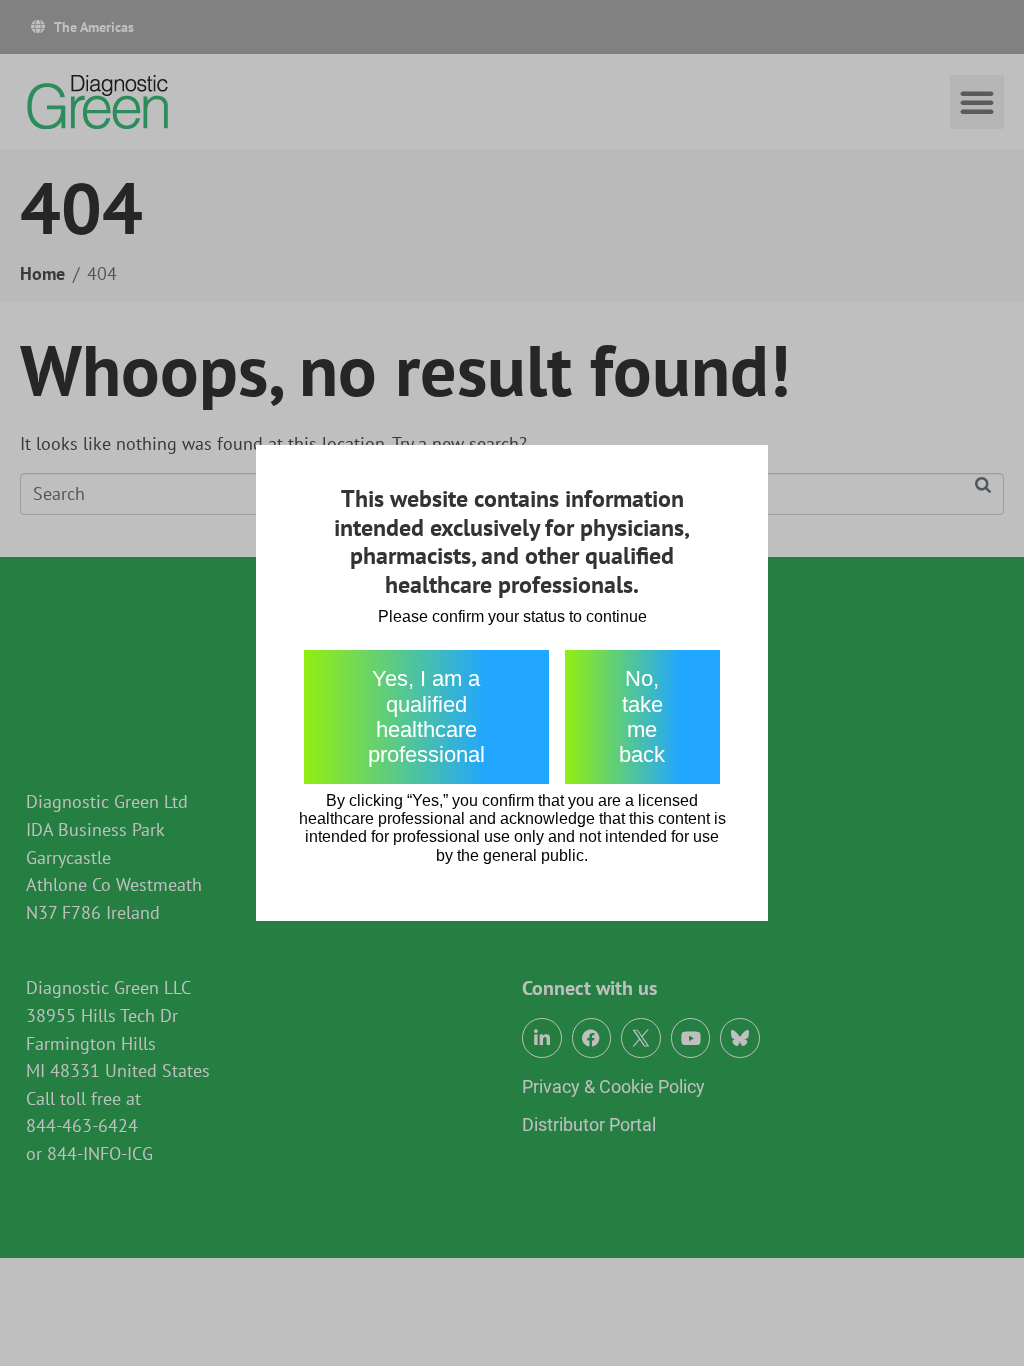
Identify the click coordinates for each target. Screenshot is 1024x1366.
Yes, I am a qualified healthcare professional (426, 716)
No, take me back (642, 716)
